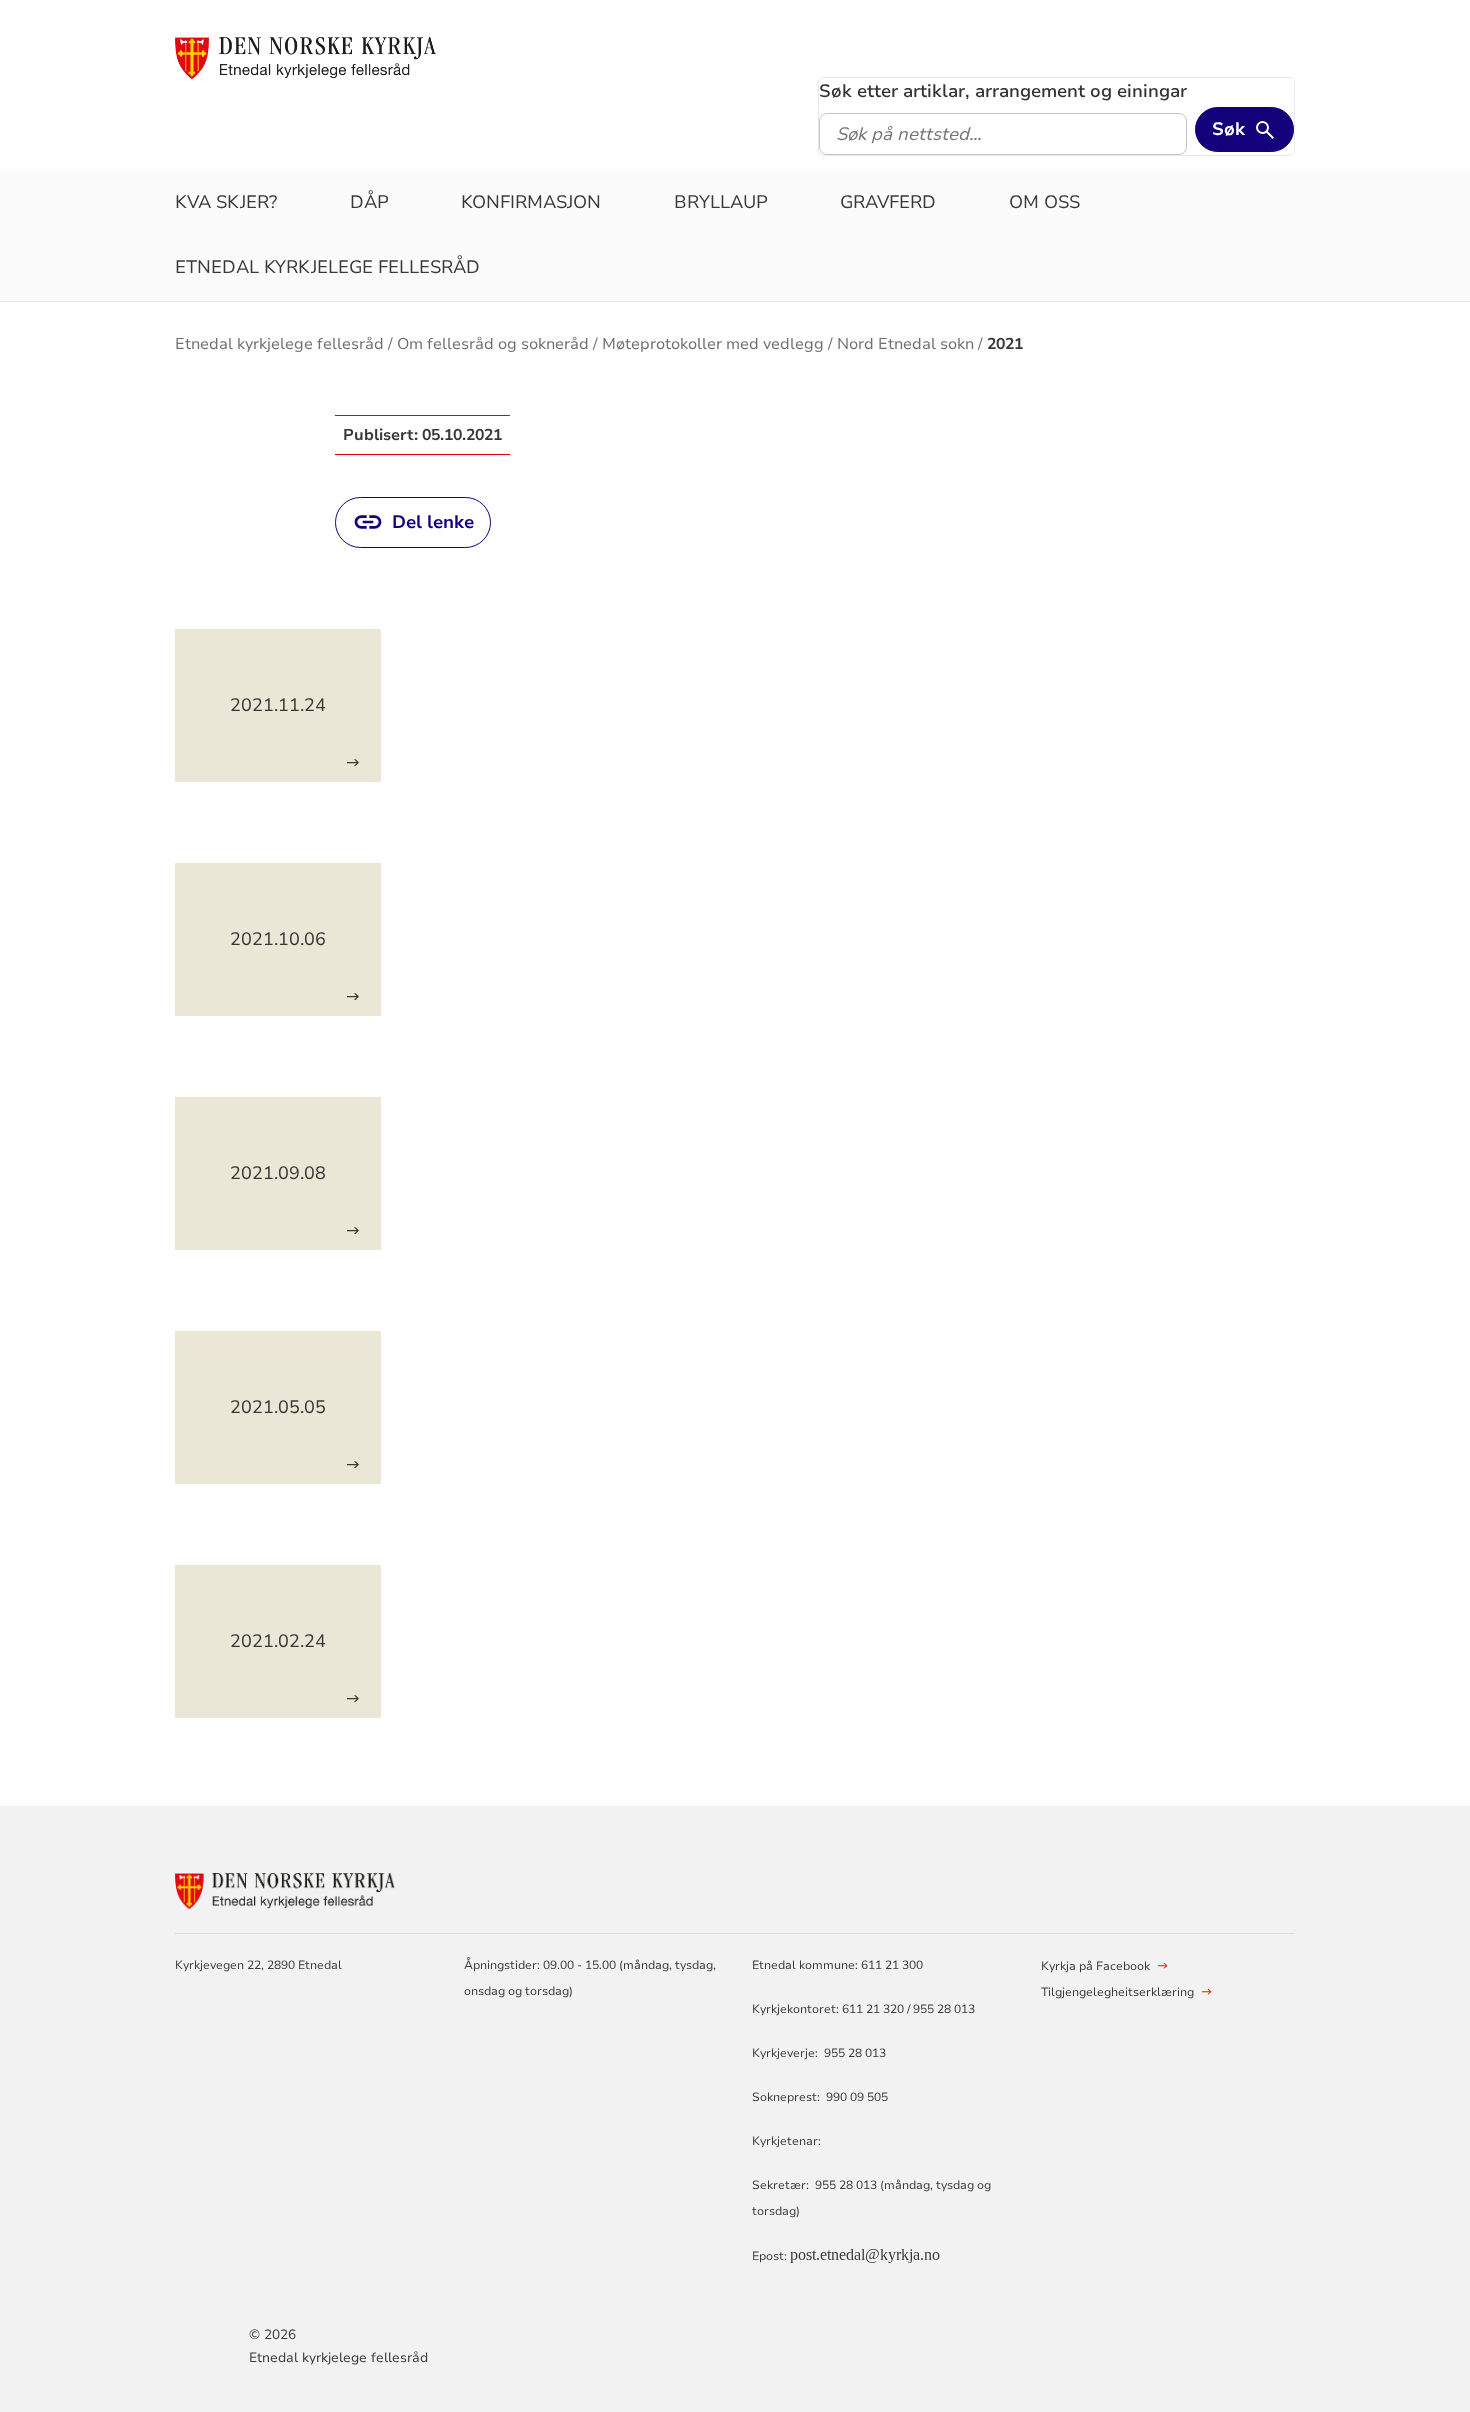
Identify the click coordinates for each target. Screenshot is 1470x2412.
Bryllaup (721, 202)
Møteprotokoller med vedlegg (713, 344)
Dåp (369, 202)
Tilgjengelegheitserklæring (1117, 1992)
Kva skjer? (226, 202)
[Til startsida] (305, 57)
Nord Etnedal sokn (905, 344)
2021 (1005, 344)
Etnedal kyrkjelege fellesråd (327, 267)
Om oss (1044, 202)
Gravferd (888, 202)
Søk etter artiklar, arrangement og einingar (1003, 91)
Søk (1228, 129)
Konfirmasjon (531, 202)
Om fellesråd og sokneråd (493, 344)
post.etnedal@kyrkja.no (865, 2254)
